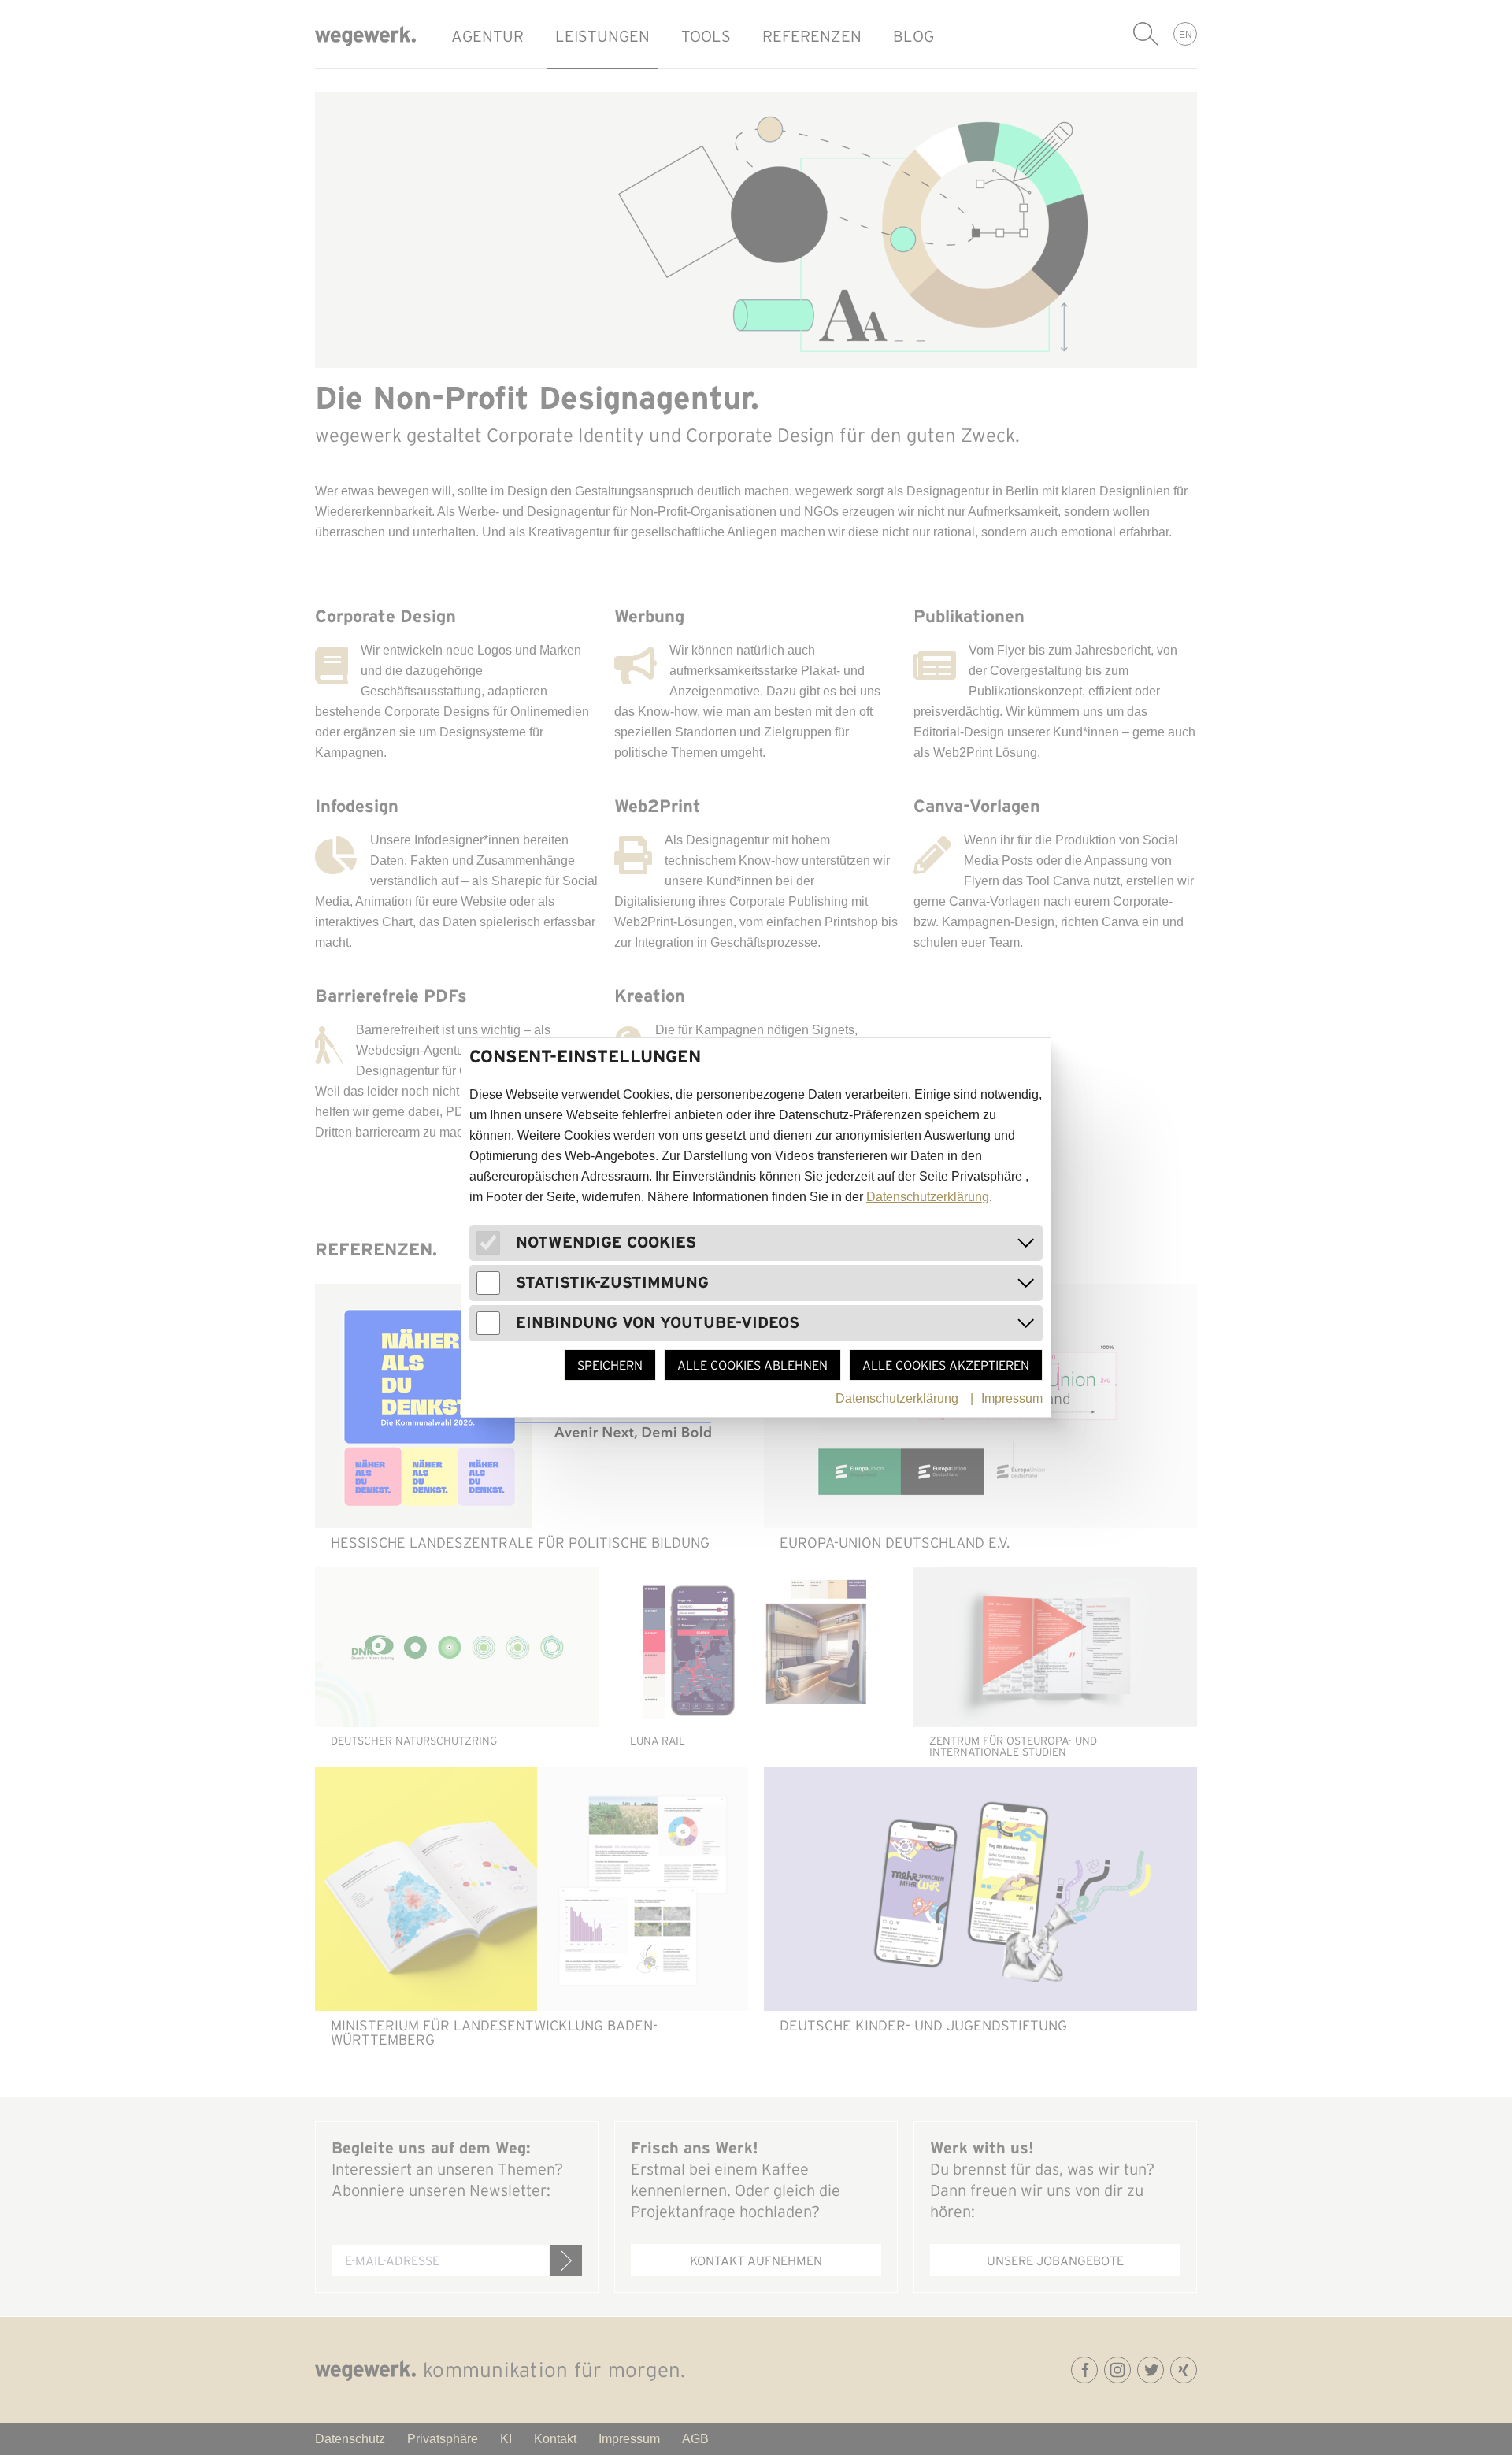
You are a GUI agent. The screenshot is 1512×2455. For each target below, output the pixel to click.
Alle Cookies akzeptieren (946, 1365)
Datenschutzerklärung (928, 1197)
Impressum (1012, 1398)
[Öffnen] (1026, 1243)
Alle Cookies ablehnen (752, 1365)
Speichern (610, 1365)
